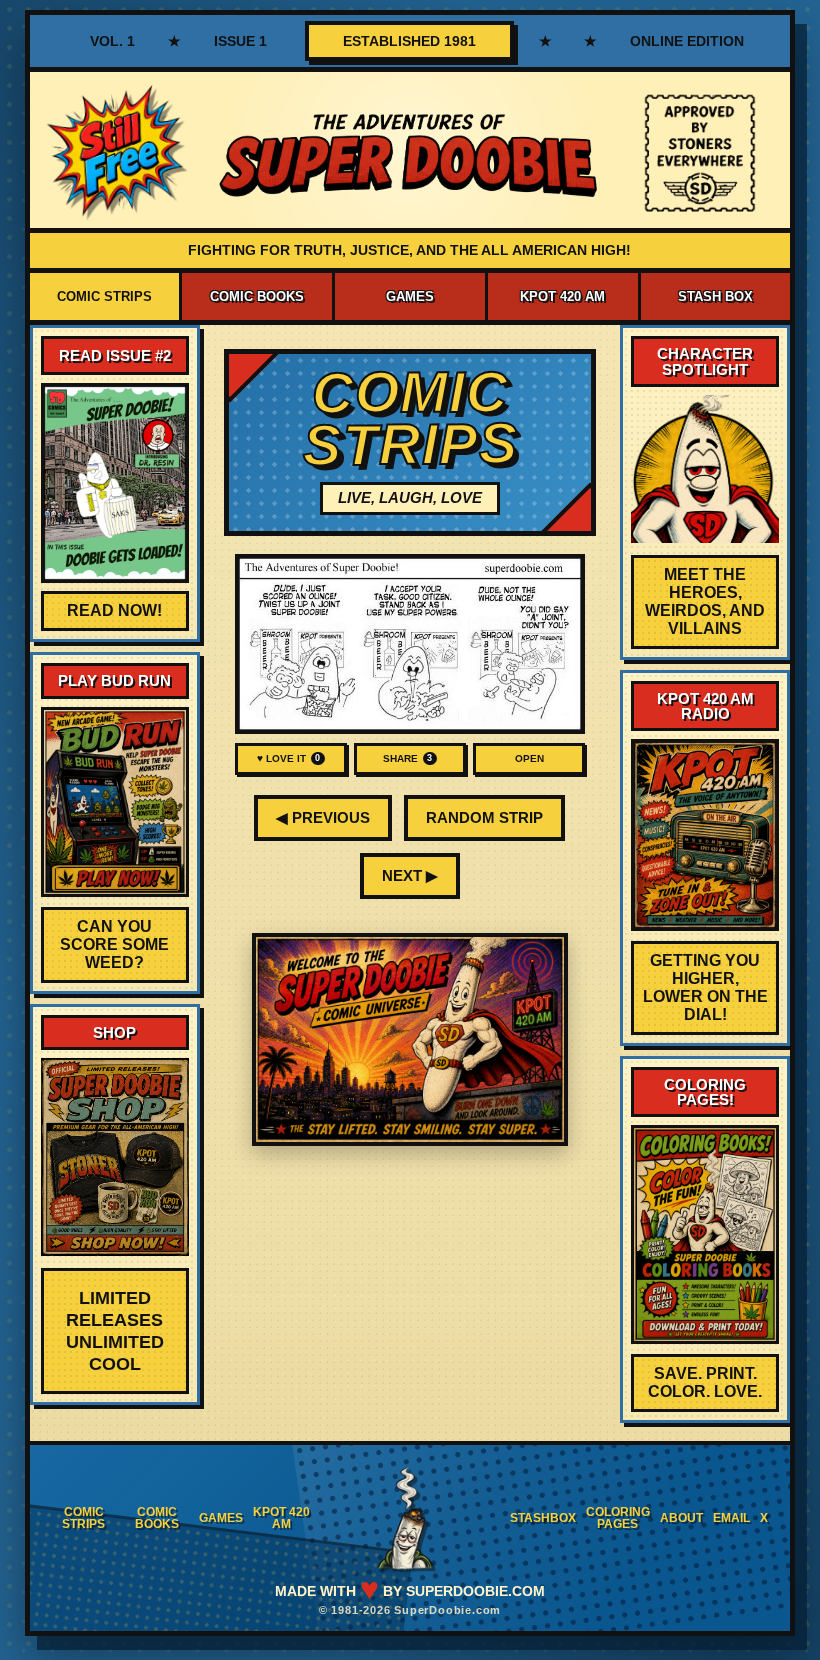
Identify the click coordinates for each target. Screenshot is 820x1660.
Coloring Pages (618, 1518)
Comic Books (257, 296)
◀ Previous (323, 817)
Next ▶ (410, 875)
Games (410, 296)
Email (731, 1518)
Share (407, 758)
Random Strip (484, 817)
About (681, 1518)
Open (529, 758)
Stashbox (543, 1518)
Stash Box (715, 296)
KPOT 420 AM (562, 296)
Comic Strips (104, 296)
